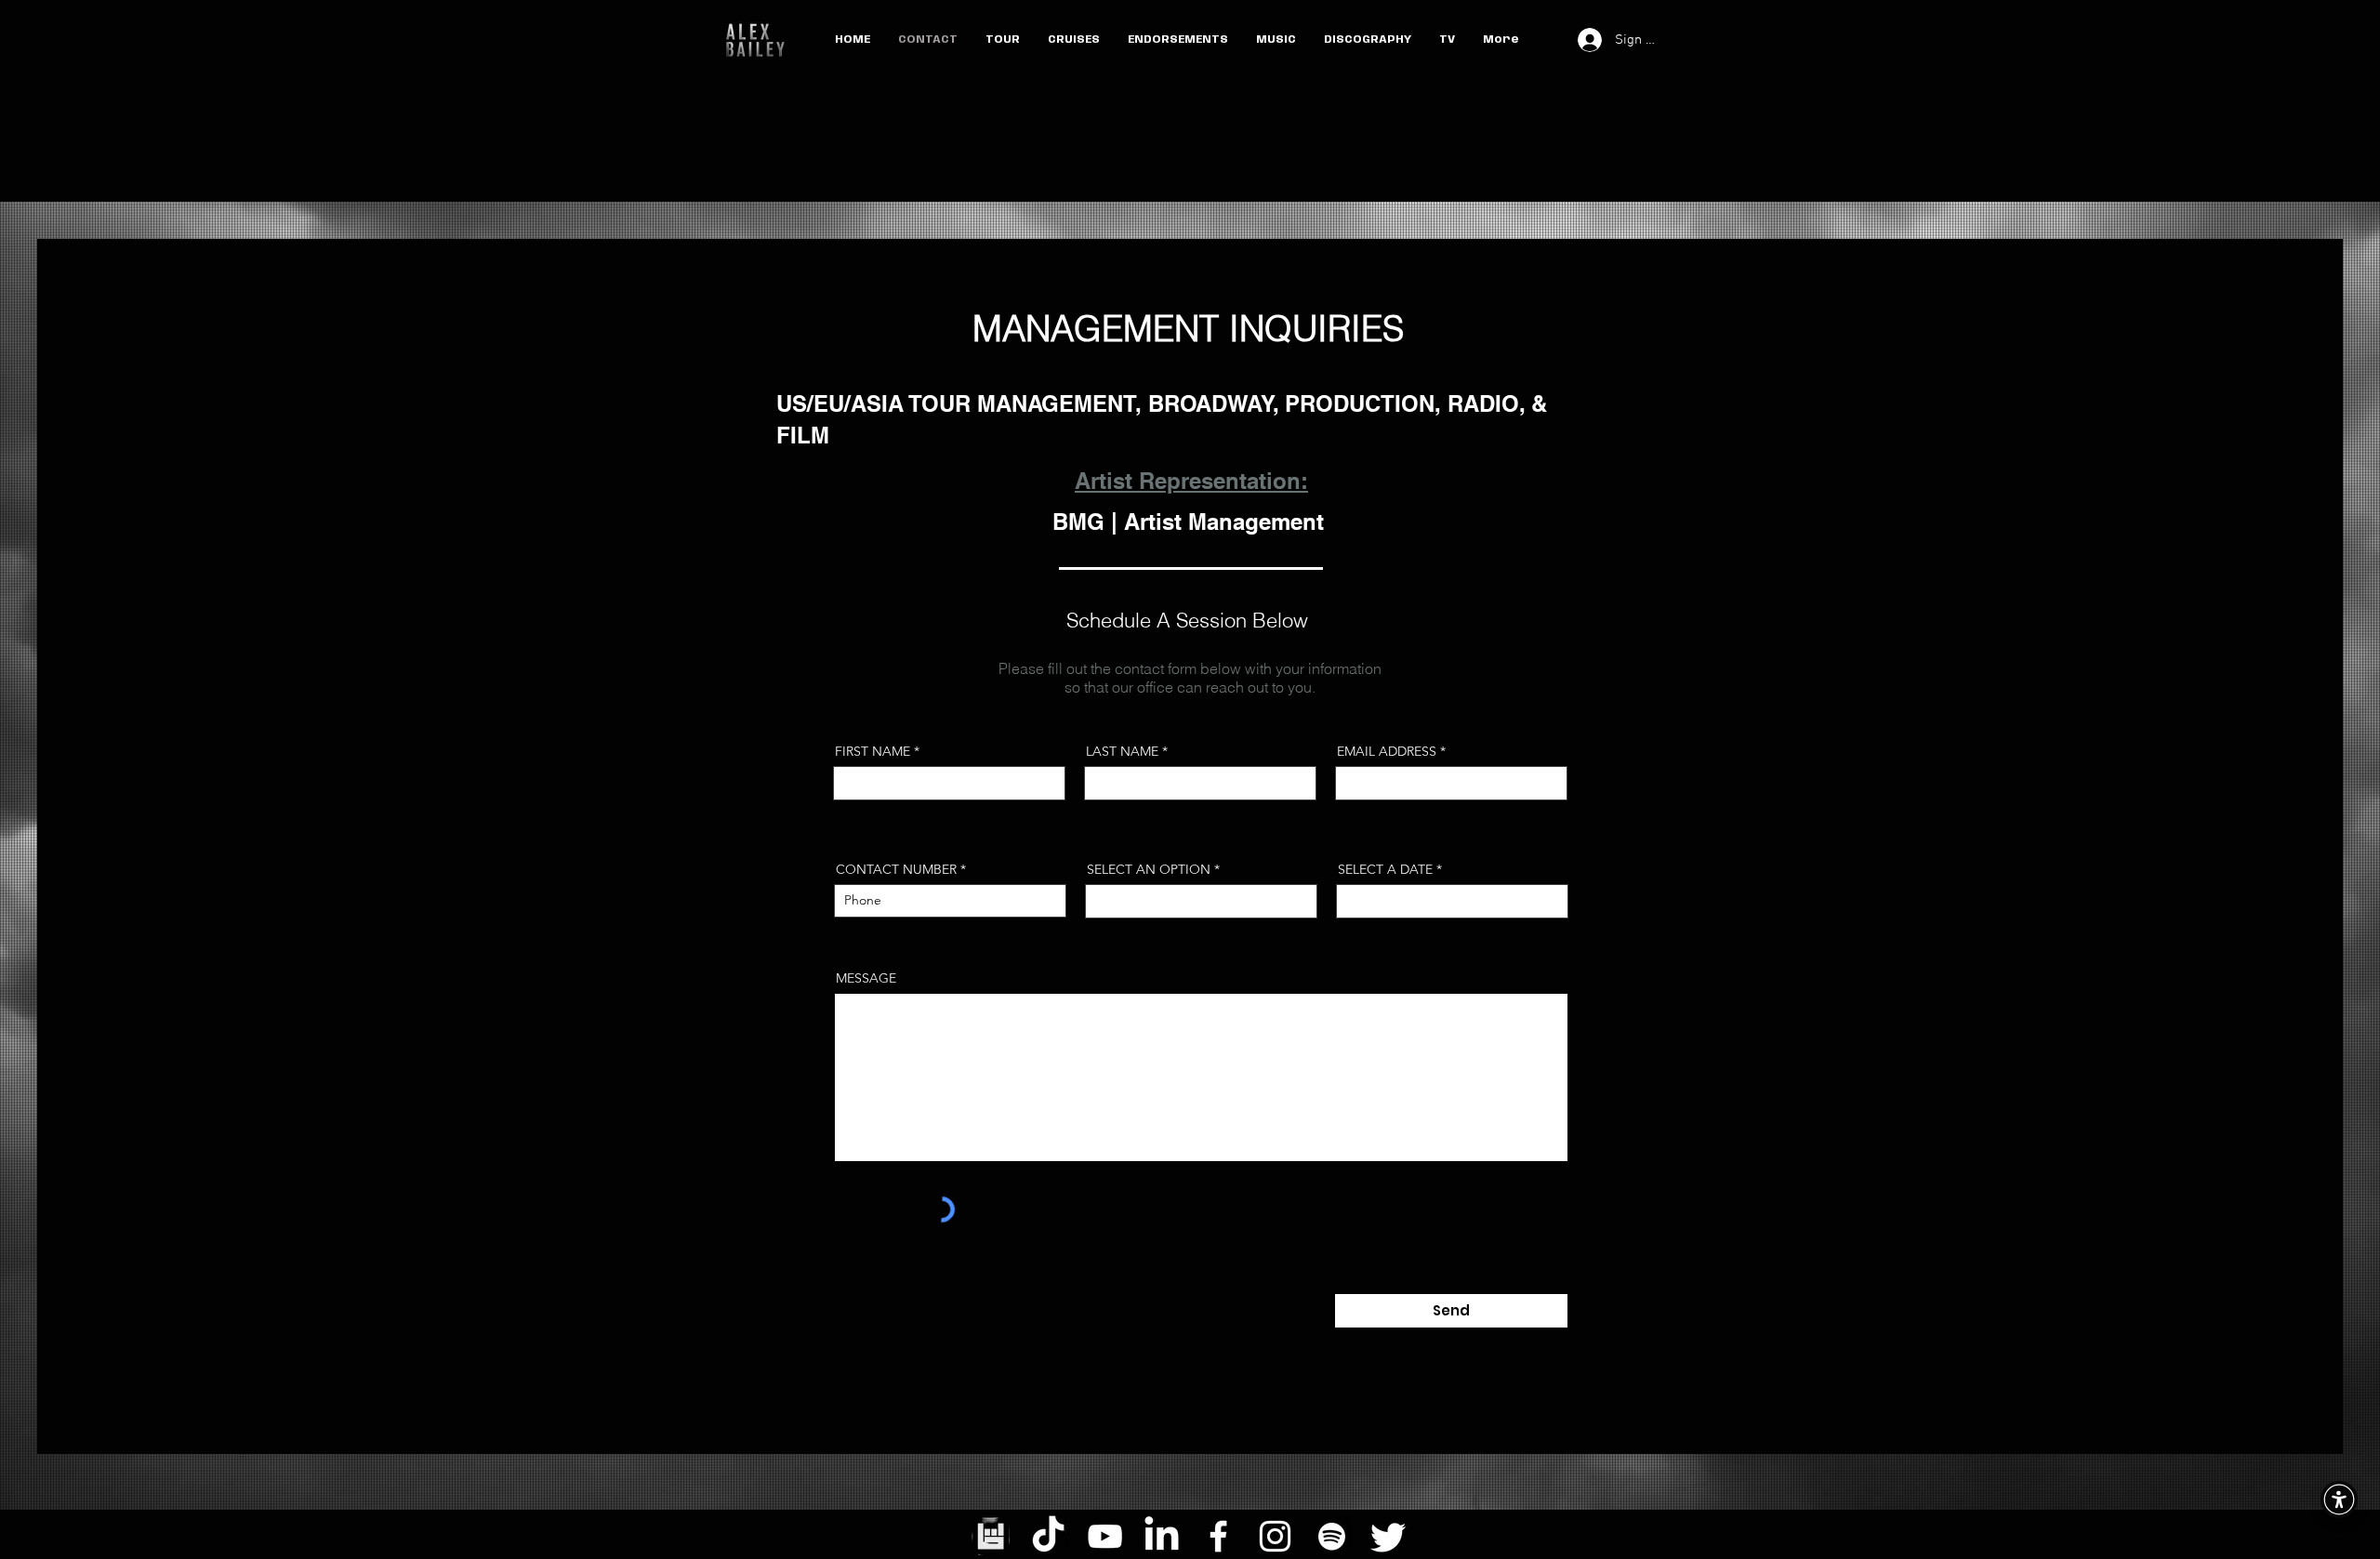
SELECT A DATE (1394, 869)
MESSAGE (866, 978)
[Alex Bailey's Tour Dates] (992, 1536)
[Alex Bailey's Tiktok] (1048, 1536)
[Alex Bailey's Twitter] (1388, 1536)
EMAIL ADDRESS (1387, 751)
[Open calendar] (1541, 901)
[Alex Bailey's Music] (1332, 1536)
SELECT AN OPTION (1149, 869)
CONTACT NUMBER (896, 869)
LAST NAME (1122, 751)
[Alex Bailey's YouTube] (1105, 1536)
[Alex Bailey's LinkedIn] (1162, 1536)
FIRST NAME (873, 751)
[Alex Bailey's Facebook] (1218, 1536)
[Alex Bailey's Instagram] (1275, 1536)
